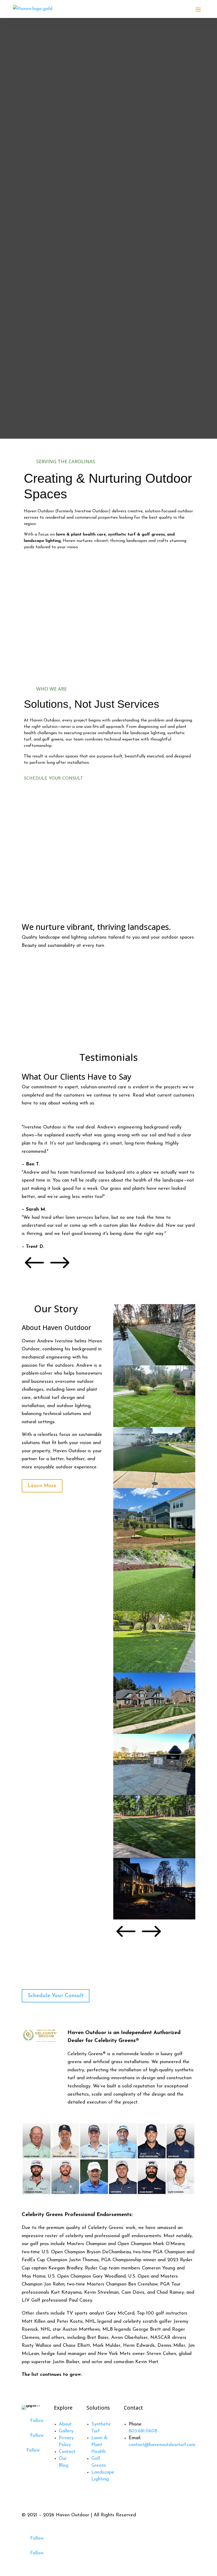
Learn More (42, 1486)
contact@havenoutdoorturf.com (162, 2445)
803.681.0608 (143, 2431)
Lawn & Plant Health (99, 2445)
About (65, 2424)
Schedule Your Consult (53, 779)
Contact (67, 2452)
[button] (34, 1273)
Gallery (66, 2431)
